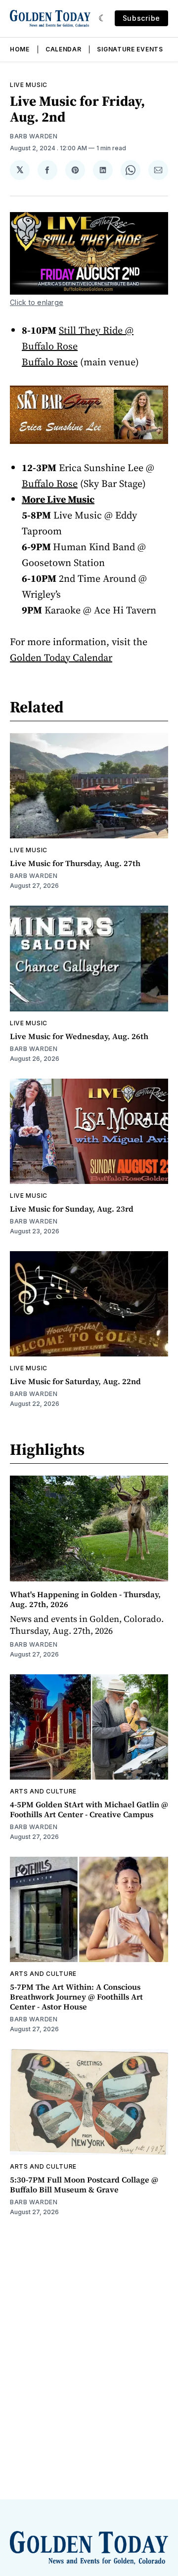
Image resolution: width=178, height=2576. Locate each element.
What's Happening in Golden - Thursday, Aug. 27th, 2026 (85, 1599)
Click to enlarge (37, 302)
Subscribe (141, 18)
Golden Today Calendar (61, 657)
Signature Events (130, 49)
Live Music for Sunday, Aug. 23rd (72, 1209)
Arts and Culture (43, 1791)
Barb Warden (34, 136)
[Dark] (103, 18)
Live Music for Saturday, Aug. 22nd (75, 1381)
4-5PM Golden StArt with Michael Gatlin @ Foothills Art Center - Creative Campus (89, 1809)
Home (20, 49)
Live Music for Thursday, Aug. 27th (75, 863)
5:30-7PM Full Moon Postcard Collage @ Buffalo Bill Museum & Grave (84, 2184)
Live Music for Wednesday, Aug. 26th (79, 1036)
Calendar (64, 49)
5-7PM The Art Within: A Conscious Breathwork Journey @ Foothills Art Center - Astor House (76, 1997)
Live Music (29, 85)
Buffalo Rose (50, 483)
